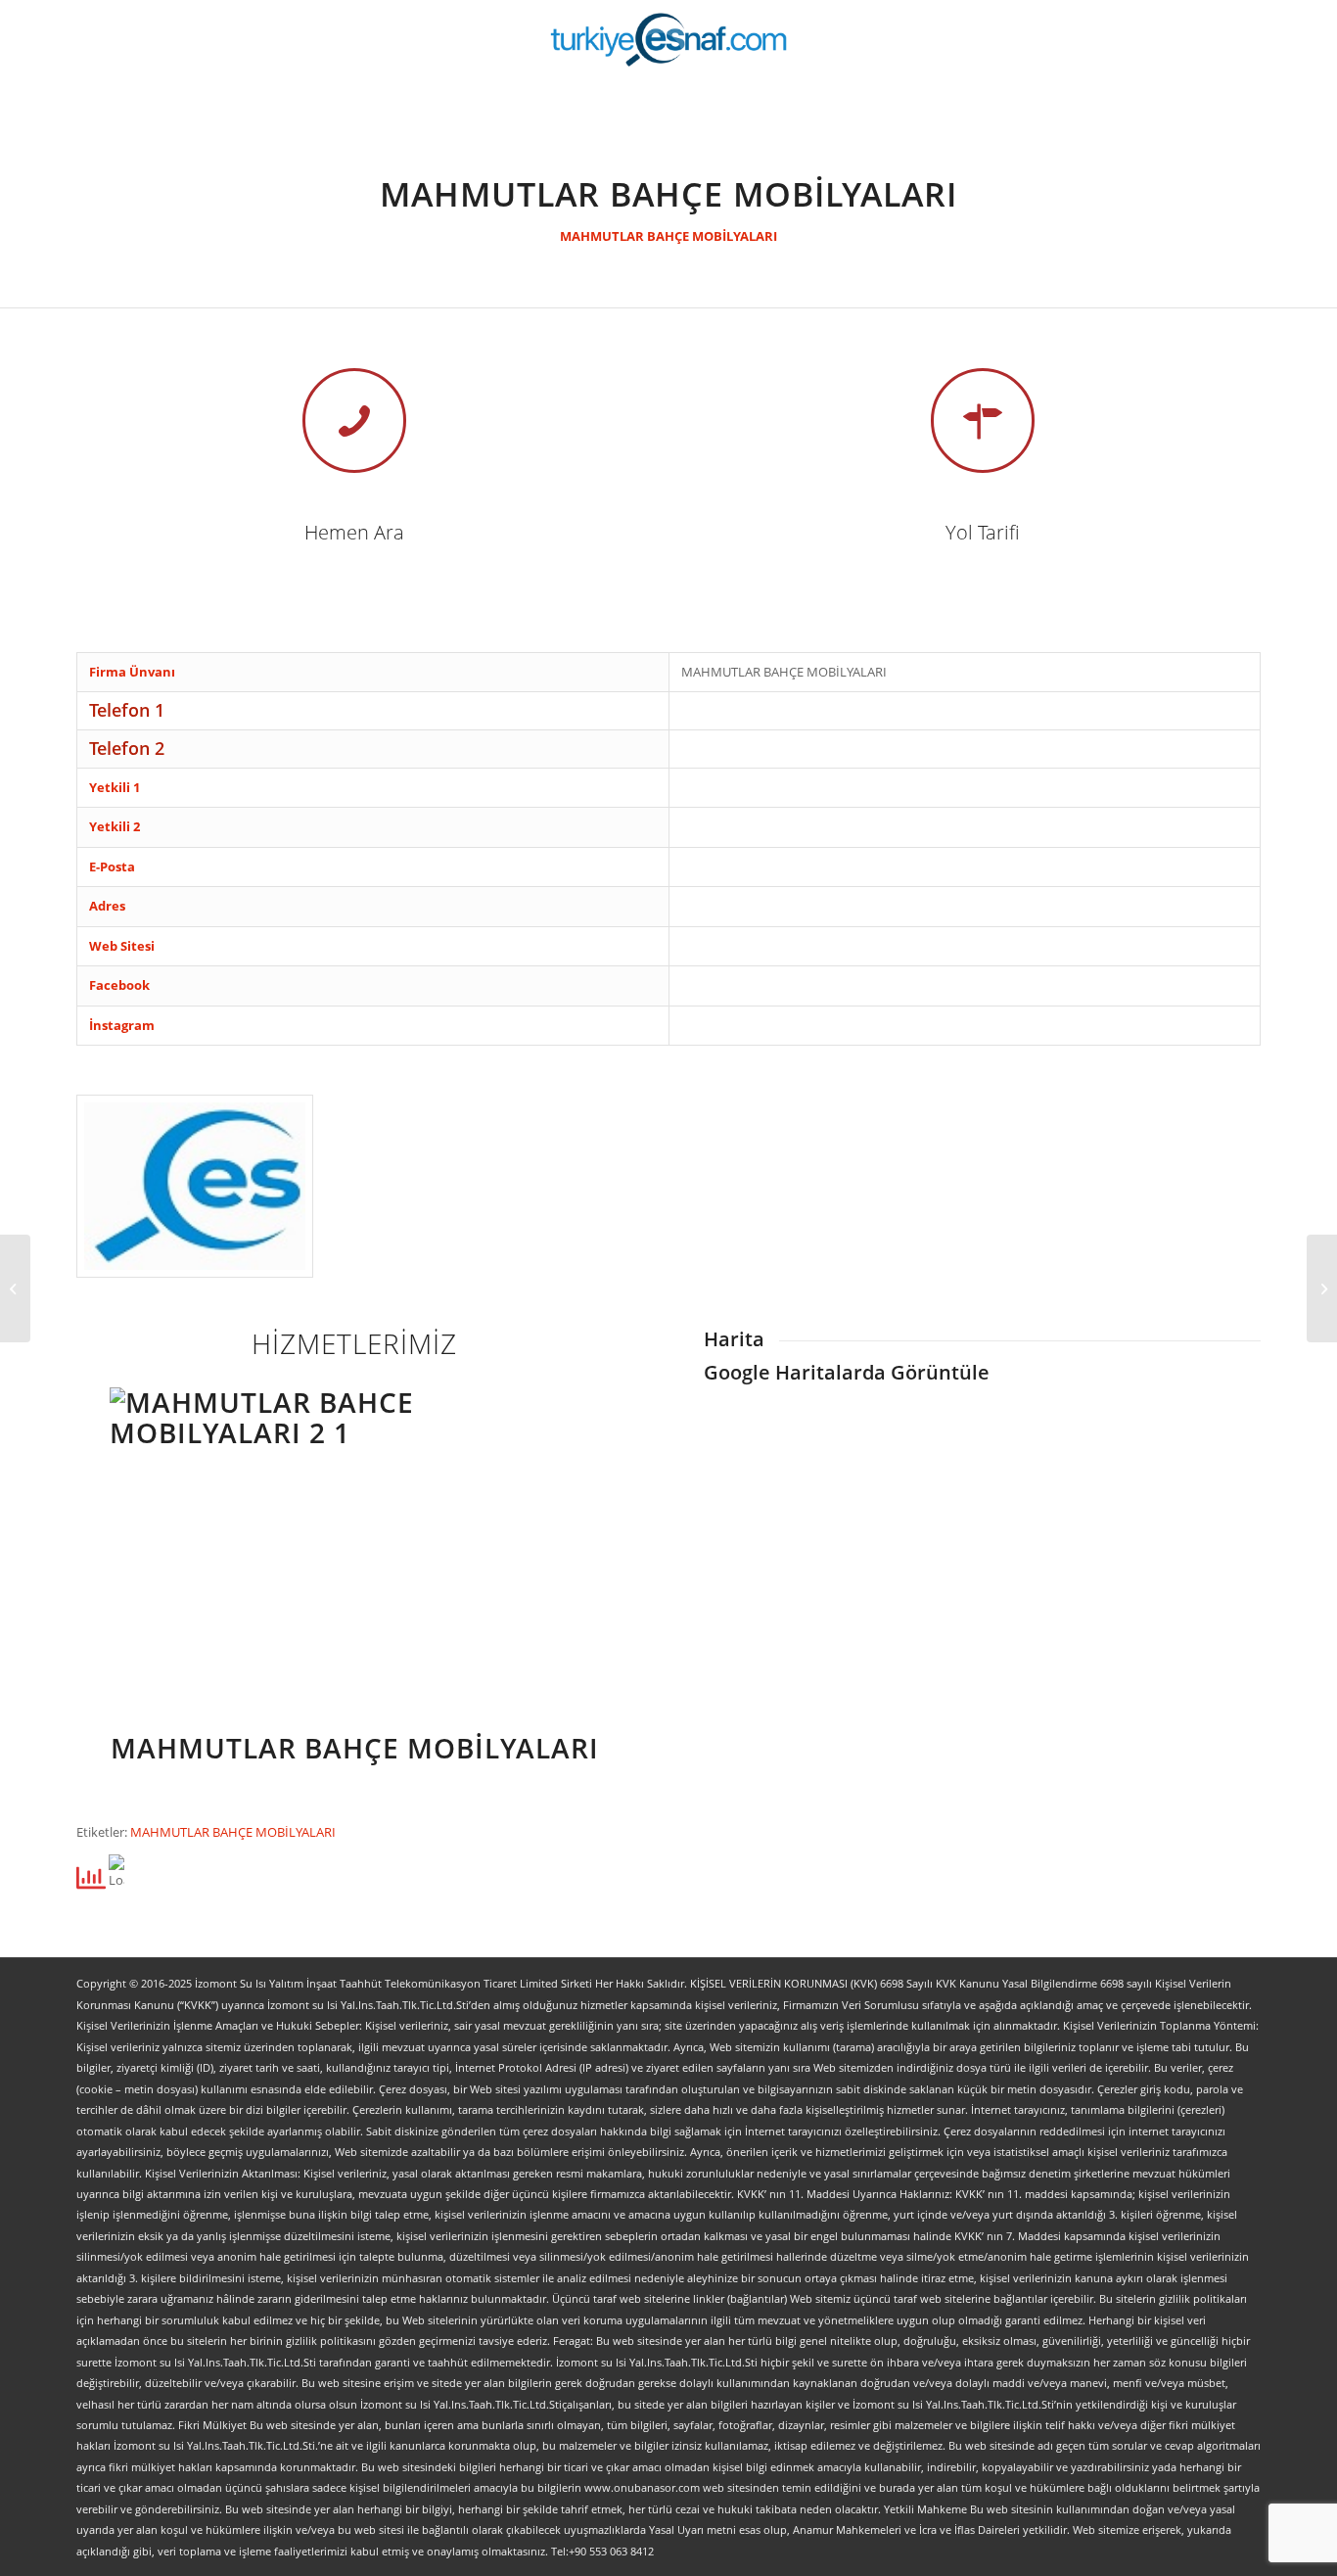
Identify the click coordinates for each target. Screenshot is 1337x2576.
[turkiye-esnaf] (669, 39)
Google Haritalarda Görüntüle (847, 1372)
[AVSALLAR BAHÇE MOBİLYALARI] (15, 1288)
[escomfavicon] (195, 1186)
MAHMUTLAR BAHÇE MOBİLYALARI (668, 236)
